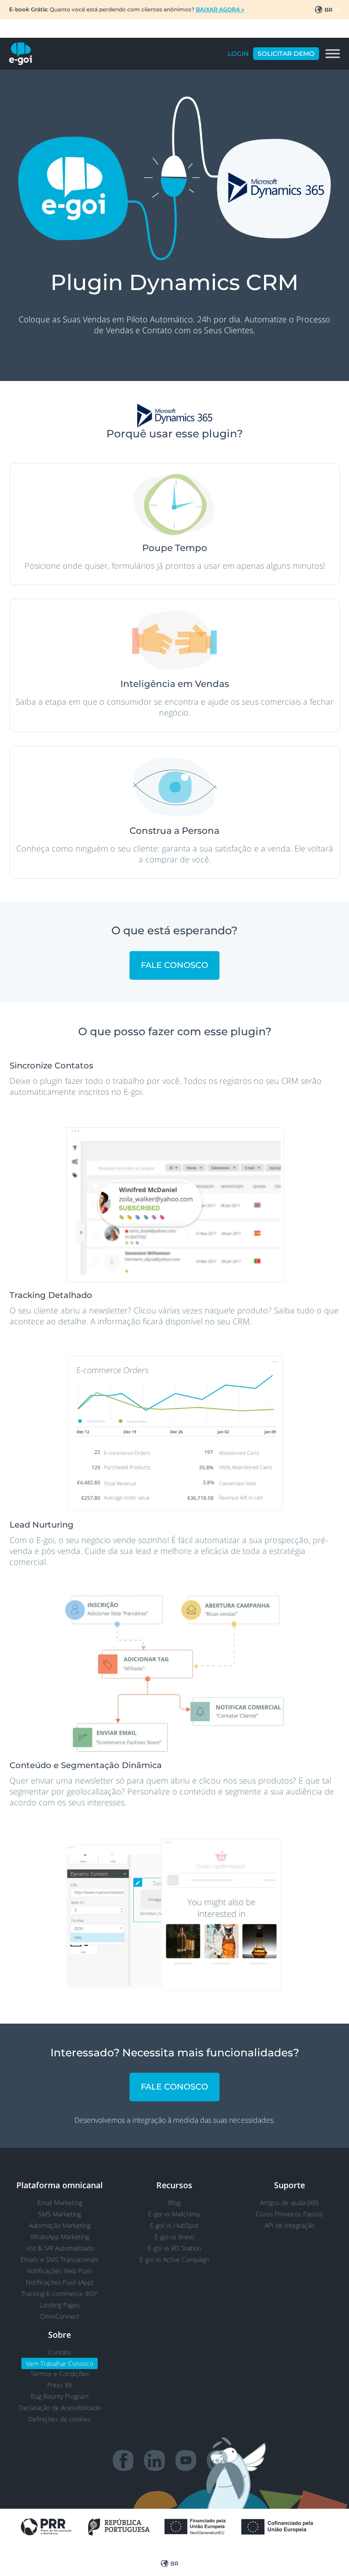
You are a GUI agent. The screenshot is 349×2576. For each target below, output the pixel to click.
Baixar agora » (220, 9)
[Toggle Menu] (333, 54)
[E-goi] (20, 54)
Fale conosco (174, 965)
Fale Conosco (174, 2087)
